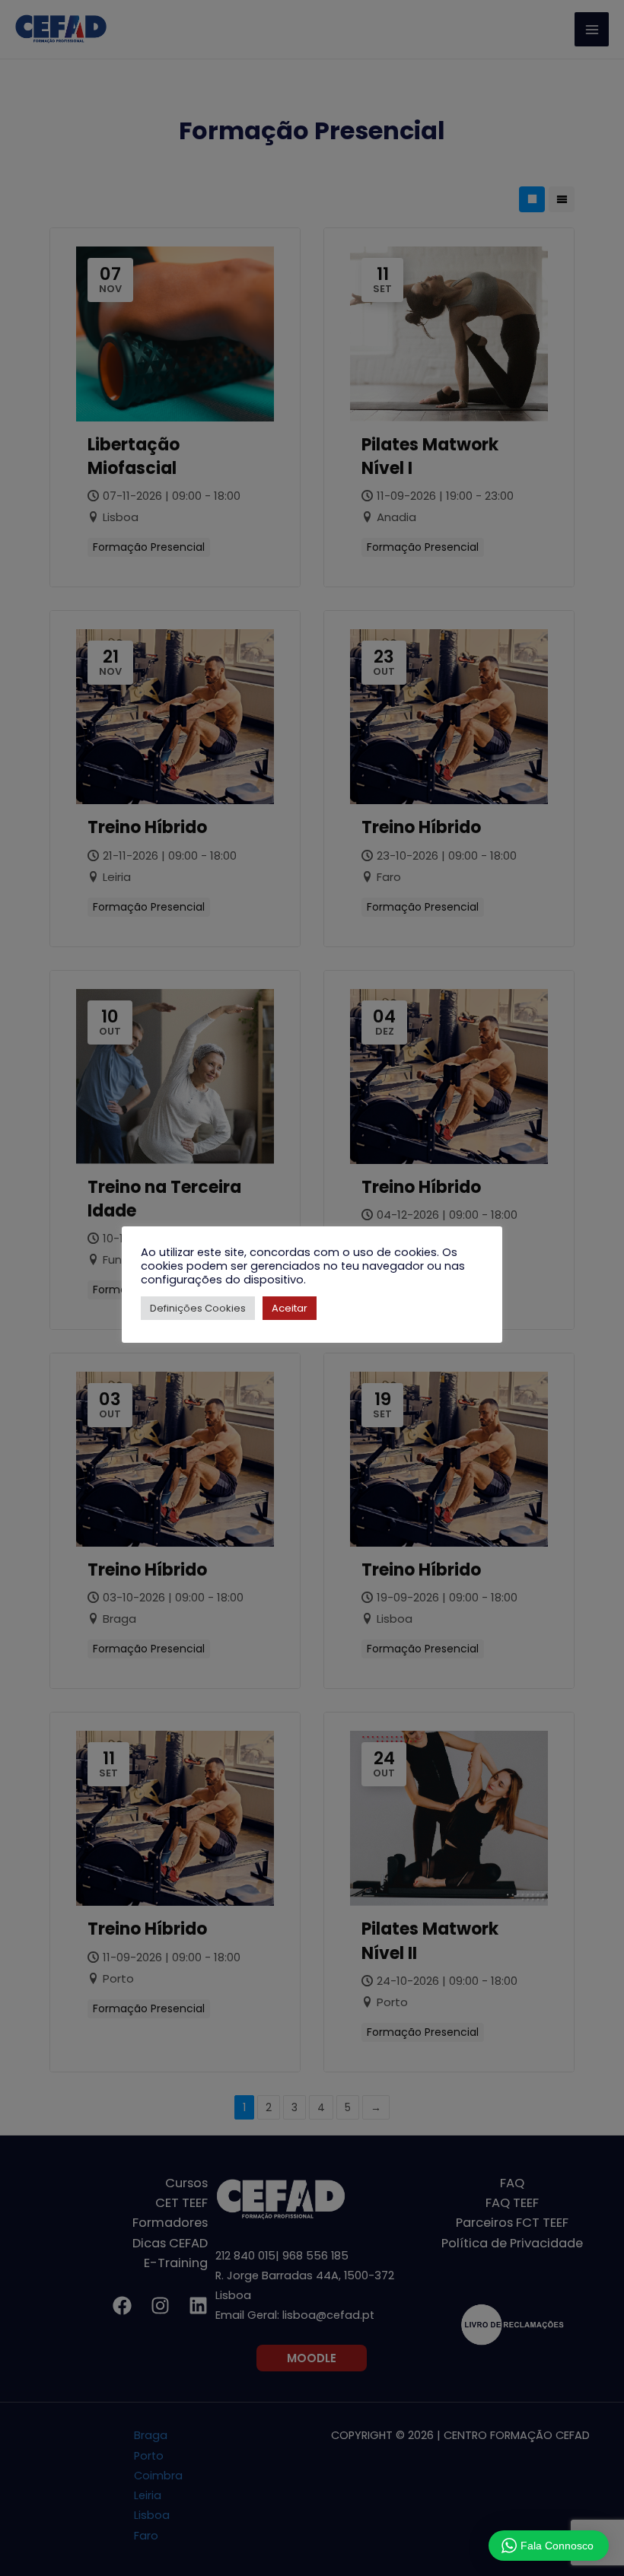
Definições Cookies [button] (198, 1308)
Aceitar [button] (290, 1308)
